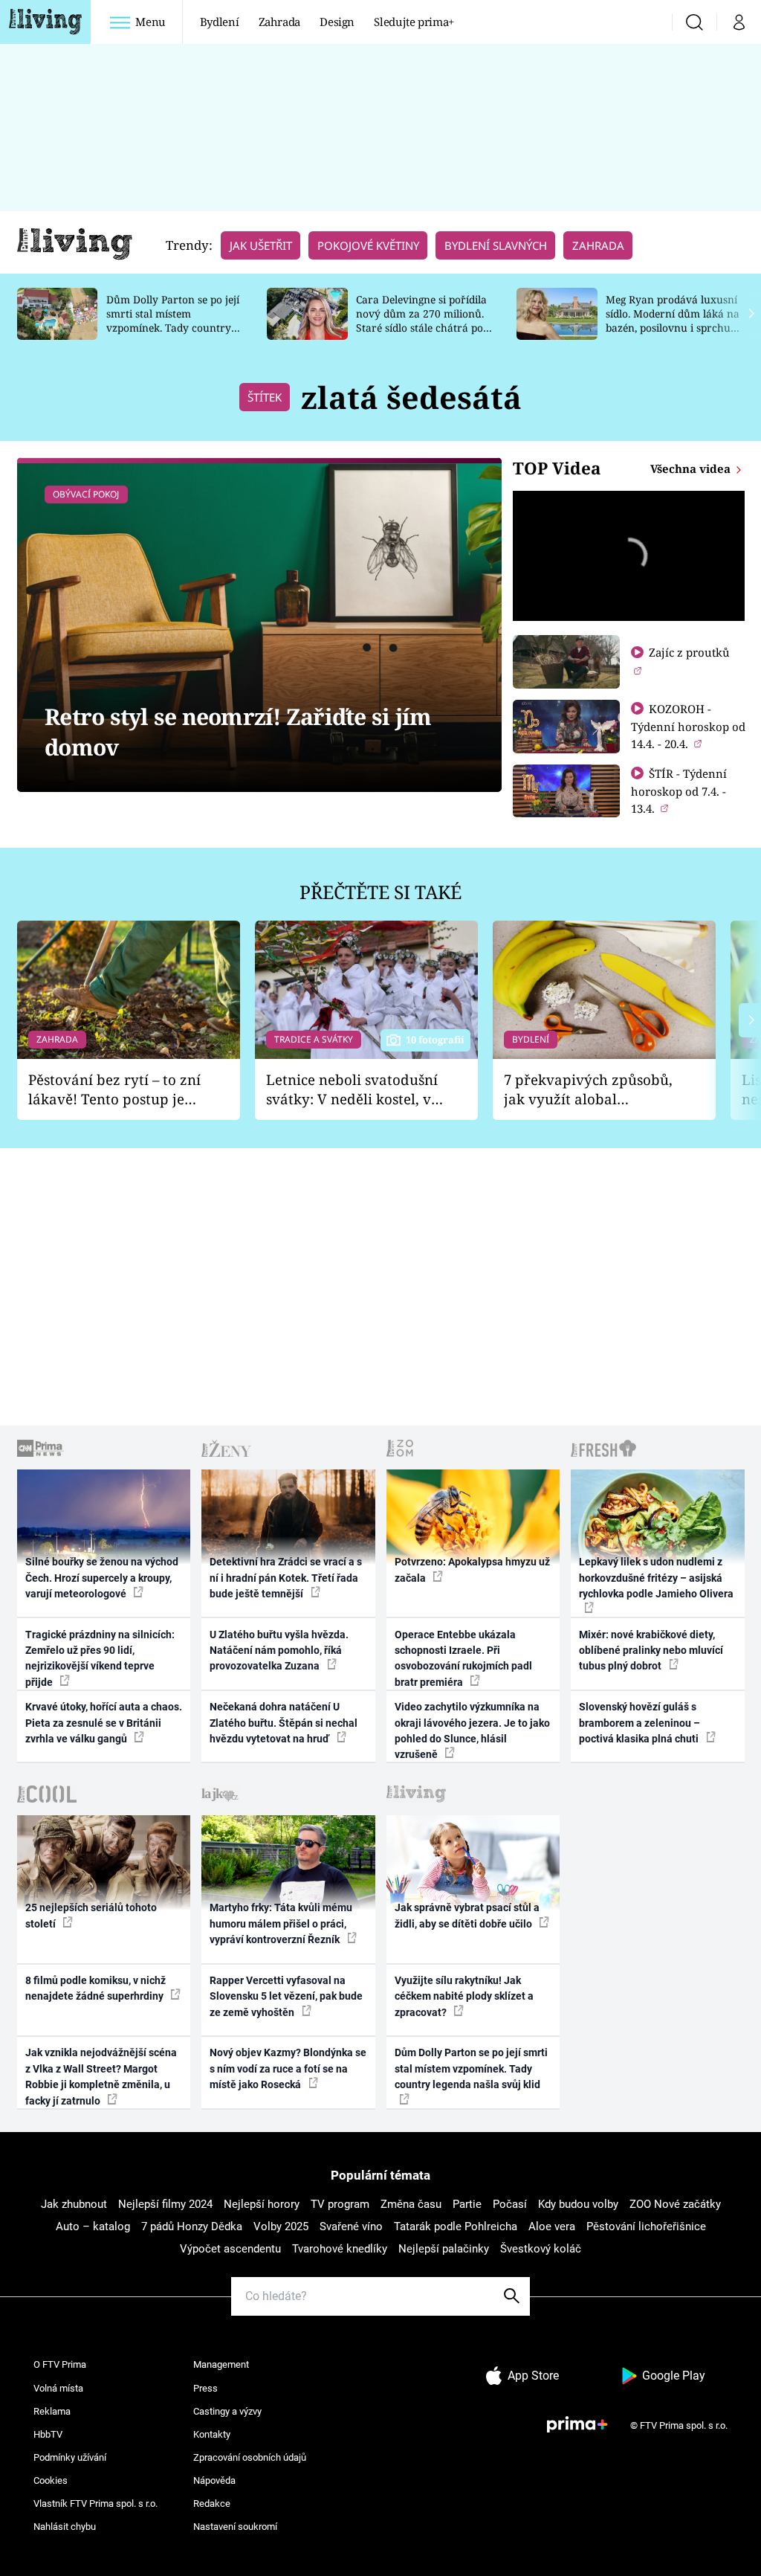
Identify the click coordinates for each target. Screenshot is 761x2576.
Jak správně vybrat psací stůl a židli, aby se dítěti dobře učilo (467, 1915)
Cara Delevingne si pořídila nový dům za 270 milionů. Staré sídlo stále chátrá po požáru (421, 320)
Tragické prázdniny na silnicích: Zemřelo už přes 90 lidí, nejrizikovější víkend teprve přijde (100, 1658)
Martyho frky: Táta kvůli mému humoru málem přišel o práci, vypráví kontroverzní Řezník (281, 1923)
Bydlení (220, 22)
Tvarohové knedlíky (340, 2249)
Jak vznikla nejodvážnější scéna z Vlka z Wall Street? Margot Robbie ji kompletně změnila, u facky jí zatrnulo (101, 2076)
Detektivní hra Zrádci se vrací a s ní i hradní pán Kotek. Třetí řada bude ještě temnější (286, 1578)
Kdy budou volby (578, 2204)
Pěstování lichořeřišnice (646, 2226)
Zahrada (280, 22)
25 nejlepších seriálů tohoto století (91, 1915)
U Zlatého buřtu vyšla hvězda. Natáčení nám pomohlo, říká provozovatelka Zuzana (279, 1651)
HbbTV (48, 2434)
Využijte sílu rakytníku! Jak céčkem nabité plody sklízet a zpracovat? (464, 1996)
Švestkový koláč (541, 2249)
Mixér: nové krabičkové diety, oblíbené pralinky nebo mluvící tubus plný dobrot (651, 1651)
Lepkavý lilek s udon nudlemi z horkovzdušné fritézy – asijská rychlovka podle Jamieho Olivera (656, 1578)
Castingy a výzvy (227, 2411)
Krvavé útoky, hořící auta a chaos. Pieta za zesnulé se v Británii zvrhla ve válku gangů (104, 1723)
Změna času (411, 2204)
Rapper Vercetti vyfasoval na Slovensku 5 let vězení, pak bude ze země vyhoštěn (286, 1996)
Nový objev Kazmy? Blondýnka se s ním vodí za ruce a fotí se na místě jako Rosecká (288, 2068)
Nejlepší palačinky (444, 2249)
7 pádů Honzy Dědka (192, 2226)
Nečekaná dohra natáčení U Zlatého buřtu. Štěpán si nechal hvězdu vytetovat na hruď (284, 1723)
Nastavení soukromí (235, 2527)
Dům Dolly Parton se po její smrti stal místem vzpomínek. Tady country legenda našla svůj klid (173, 320)
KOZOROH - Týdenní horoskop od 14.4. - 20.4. (688, 726)
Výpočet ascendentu (230, 2249)
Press (205, 2388)
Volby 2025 (281, 2226)
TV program (340, 2204)
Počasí (510, 2204)
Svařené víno (351, 2226)
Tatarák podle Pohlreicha (456, 2226)
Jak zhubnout (74, 2204)
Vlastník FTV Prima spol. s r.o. (95, 2503)
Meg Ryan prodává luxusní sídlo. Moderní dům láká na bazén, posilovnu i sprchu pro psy (673, 320)
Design (337, 22)
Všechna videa (692, 468)
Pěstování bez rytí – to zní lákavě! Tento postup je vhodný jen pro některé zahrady (114, 1090)
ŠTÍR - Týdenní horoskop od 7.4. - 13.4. (679, 791)
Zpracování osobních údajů (250, 2457)
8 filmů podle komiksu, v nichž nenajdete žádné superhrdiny (95, 1988)
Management (221, 2364)
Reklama (52, 2411)
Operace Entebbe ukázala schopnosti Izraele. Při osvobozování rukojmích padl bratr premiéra (463, 1658)
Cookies (51, 2480)
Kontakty (212, 2434)
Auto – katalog (93, 2226)
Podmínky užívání (70, 2457)
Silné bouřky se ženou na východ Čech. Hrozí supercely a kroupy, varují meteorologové (102, 1578)
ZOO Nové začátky (675, 2204)
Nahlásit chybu (65, 2527)
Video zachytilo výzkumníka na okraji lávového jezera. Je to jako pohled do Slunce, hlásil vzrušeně (472, 1730)
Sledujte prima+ (414, 22)
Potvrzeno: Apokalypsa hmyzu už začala (472, 1569)
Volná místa (58, 2388)
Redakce (212, 2503)
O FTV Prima (60, 2364)
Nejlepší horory (262, 2204)
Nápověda (214, 2480)
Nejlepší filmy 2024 (165, 2204)
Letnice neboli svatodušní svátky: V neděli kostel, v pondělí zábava (352, 1090)
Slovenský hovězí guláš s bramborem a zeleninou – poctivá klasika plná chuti (640, 1723)
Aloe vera (552, 2226)
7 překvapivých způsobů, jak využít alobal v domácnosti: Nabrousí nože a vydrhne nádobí (588, 1090)
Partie (467, 2204)
